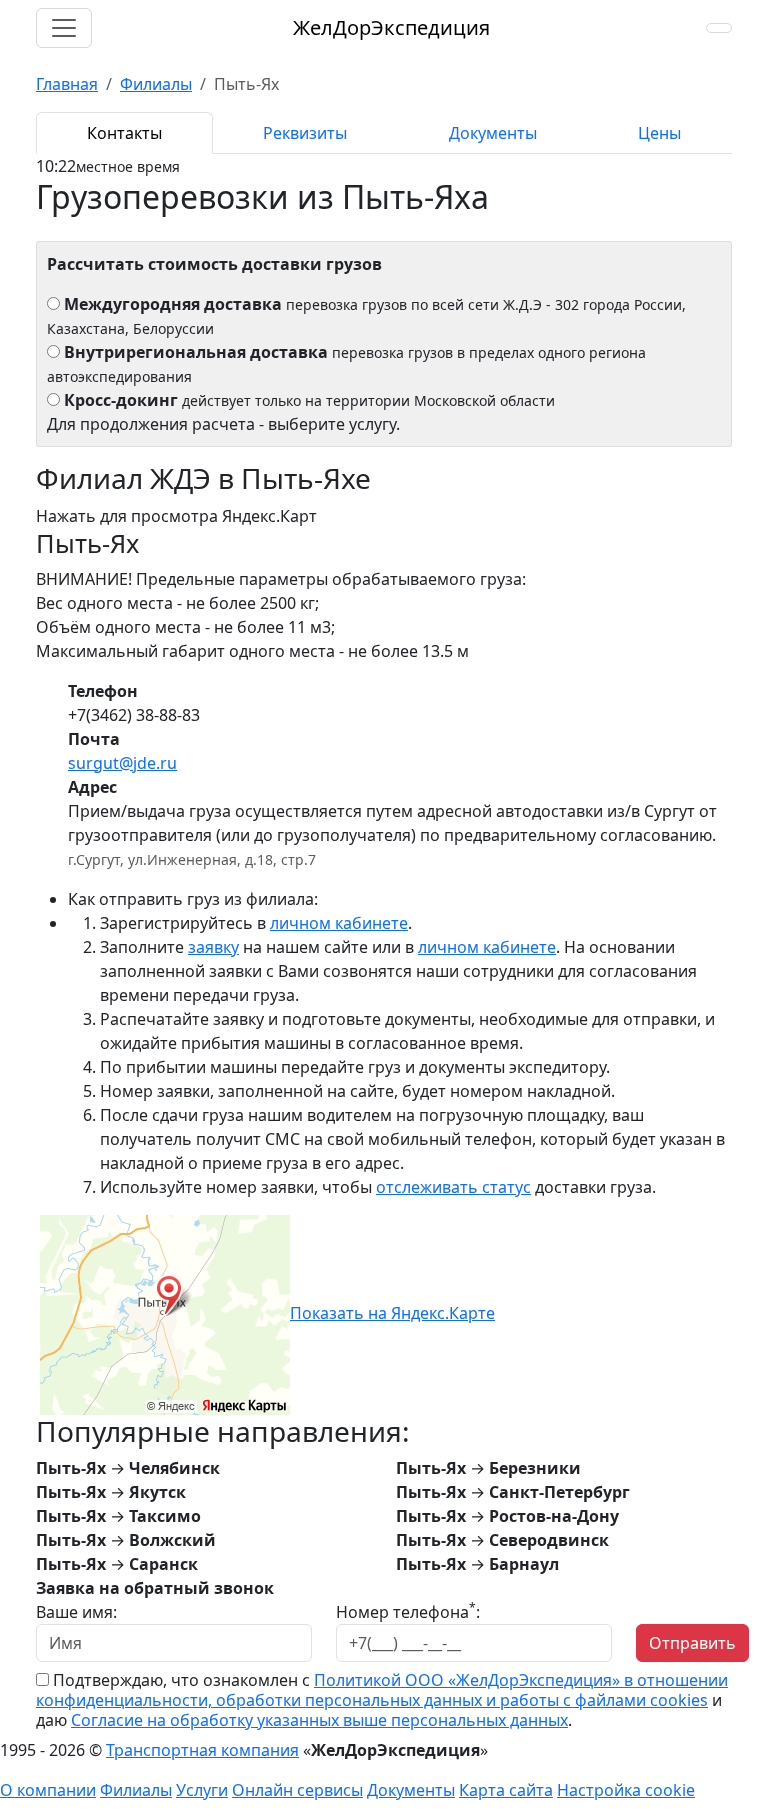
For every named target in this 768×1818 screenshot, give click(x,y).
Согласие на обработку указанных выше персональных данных (319, 1720)
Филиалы (136, 1790)
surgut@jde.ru (122, 763)
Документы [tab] (493, 133)
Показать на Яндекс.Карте (392, 1313)
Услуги (202, 1790)
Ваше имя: (76, 1612)
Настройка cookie (626, 1790)
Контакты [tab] (124, 133)
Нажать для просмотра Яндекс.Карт (176, 516)
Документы (411, 1790)
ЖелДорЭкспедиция (391, 27)
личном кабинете (339, 923)
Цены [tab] (659, 133)
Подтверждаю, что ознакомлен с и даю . (382, 1700)
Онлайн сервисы (297, 1790)
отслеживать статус (453, 1187)
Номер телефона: (408, 1611)
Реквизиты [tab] (305, 133)
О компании (48, 1790)
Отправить (692, 1643)
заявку (213, 947)
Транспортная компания (202, 1750)
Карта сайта (506, 1790)
